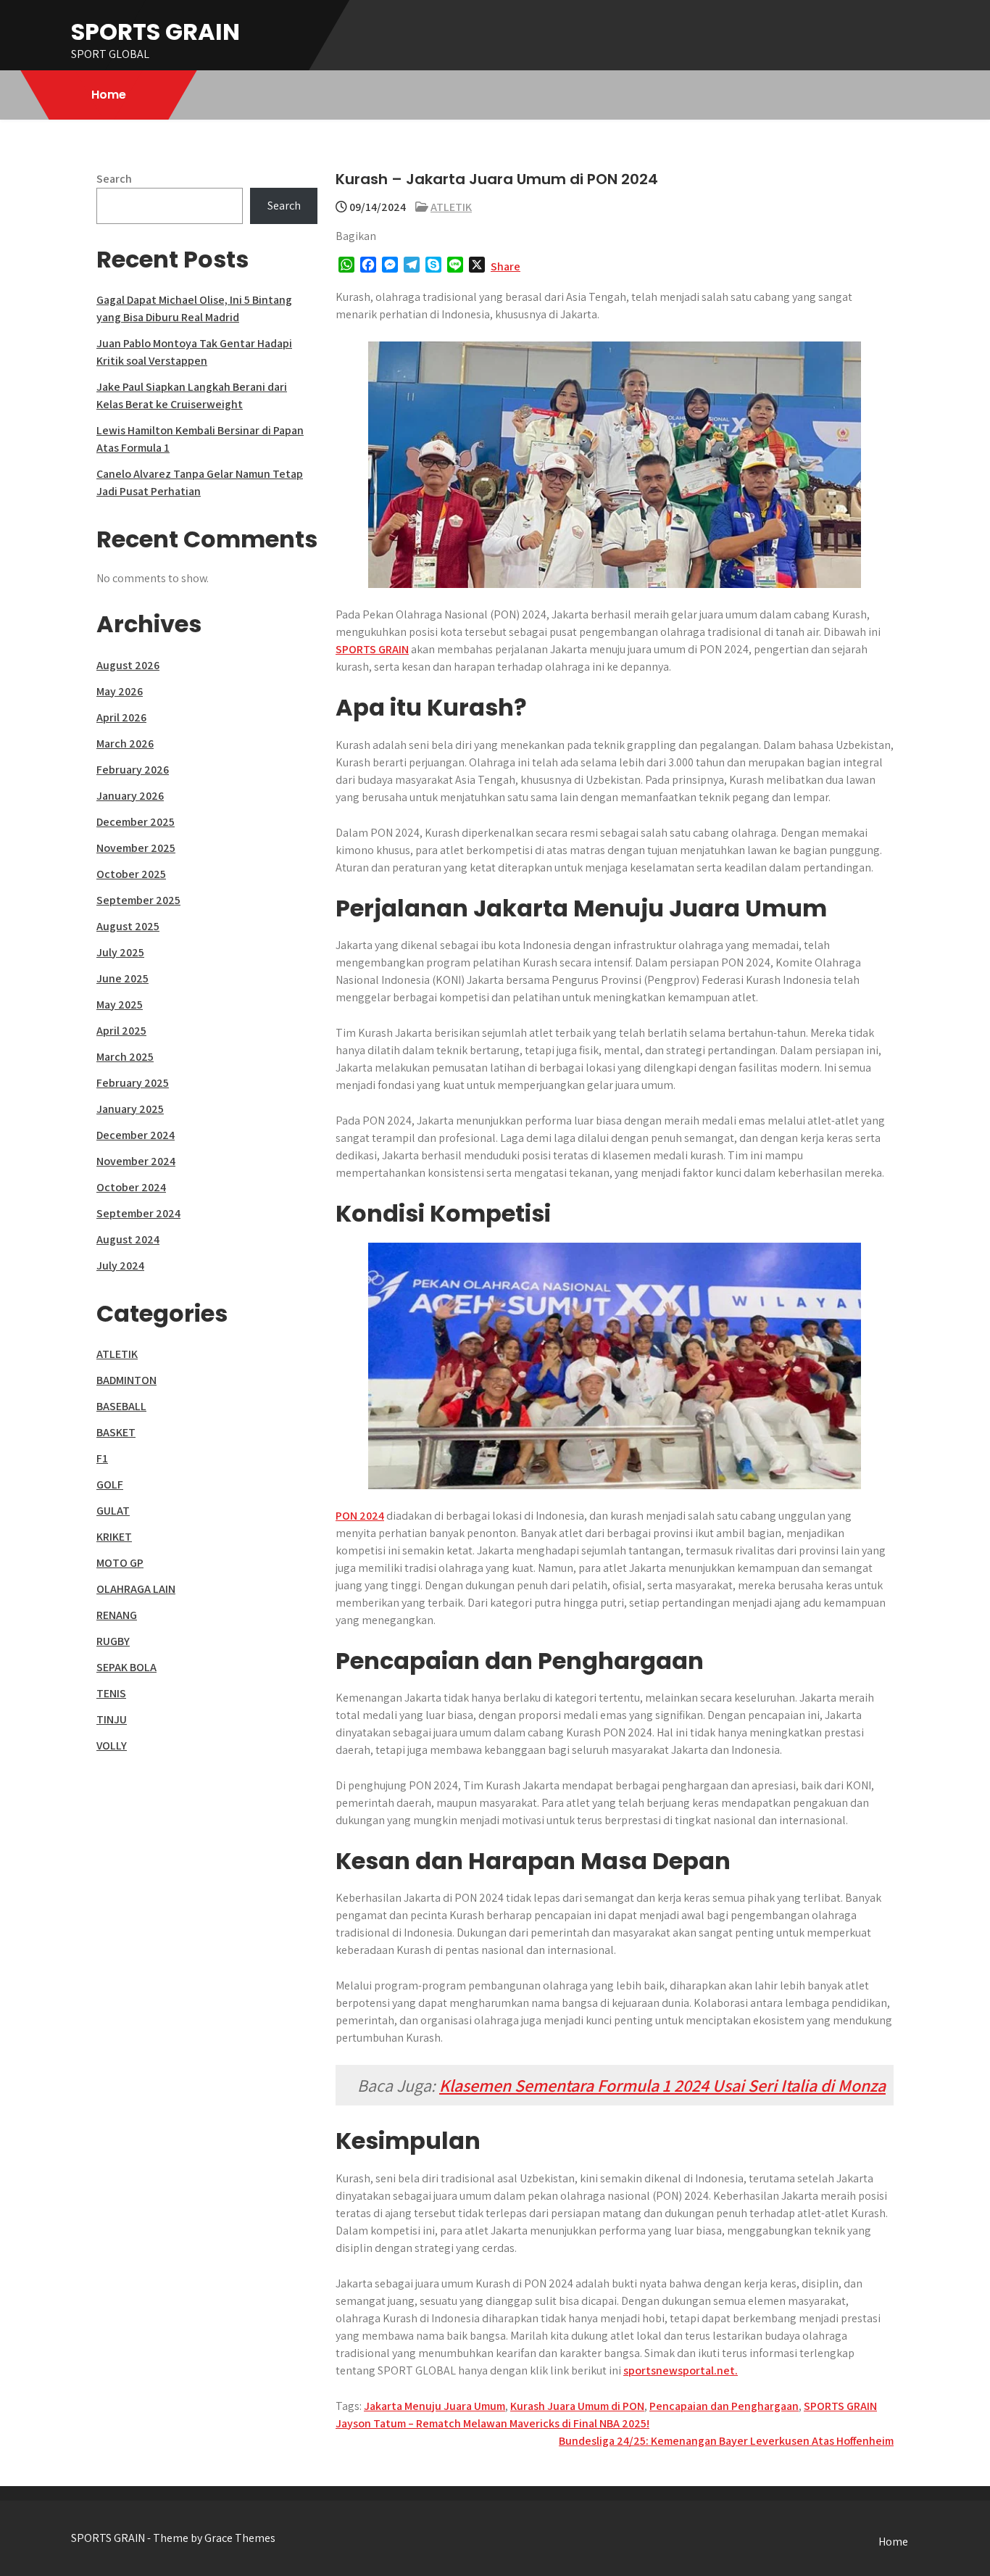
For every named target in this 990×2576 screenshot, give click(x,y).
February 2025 (133, 1083)
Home (109, 95)
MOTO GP (120, 1563)
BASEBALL (121, 1406)
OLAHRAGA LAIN (136, 1589)
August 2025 (128, 926)
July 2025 (120, 952)
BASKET (116, 1432)
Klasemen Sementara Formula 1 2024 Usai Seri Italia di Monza (662, 2085)
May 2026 (120, 691)
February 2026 (133, 770)
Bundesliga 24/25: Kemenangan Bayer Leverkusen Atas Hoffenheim (726, 2441)
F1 (102, 1458)
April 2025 (121, 1031)
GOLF (110, 1484)
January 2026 (130, 796)
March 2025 (125, 1057)
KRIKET (114, 1537)
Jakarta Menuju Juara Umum (434, 2406)
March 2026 (125, 744)
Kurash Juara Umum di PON (577, 2406)
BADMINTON (126, 1380)
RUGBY (113, 1641)
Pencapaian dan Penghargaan (724, 2406)
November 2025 (136, 848)
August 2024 (128, 1239)
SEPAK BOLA (126, 1667)
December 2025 (136, 822)
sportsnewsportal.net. (681, 2370)
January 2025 (130, 1109)
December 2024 (136, 1135)
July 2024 (120, 1266)
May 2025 (120, 1005)
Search (114, 179)
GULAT (113, 1511)
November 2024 (136, 1161)
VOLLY (112, 1745)
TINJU (112, 1719)
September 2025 (138, 900)
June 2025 (122, 978)
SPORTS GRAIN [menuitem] (372, 649)
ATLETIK (451, 207)
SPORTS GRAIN (155, 32)
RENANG (117, 1615)
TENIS (111, 1693)
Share (506, 266)
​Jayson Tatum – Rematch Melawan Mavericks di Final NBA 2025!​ (492, 2423)
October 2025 (131, 874)
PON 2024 (360, 1516)
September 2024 (138, 1213)
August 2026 (128, 665)
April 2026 (121, 717)
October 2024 (131, 1187)
